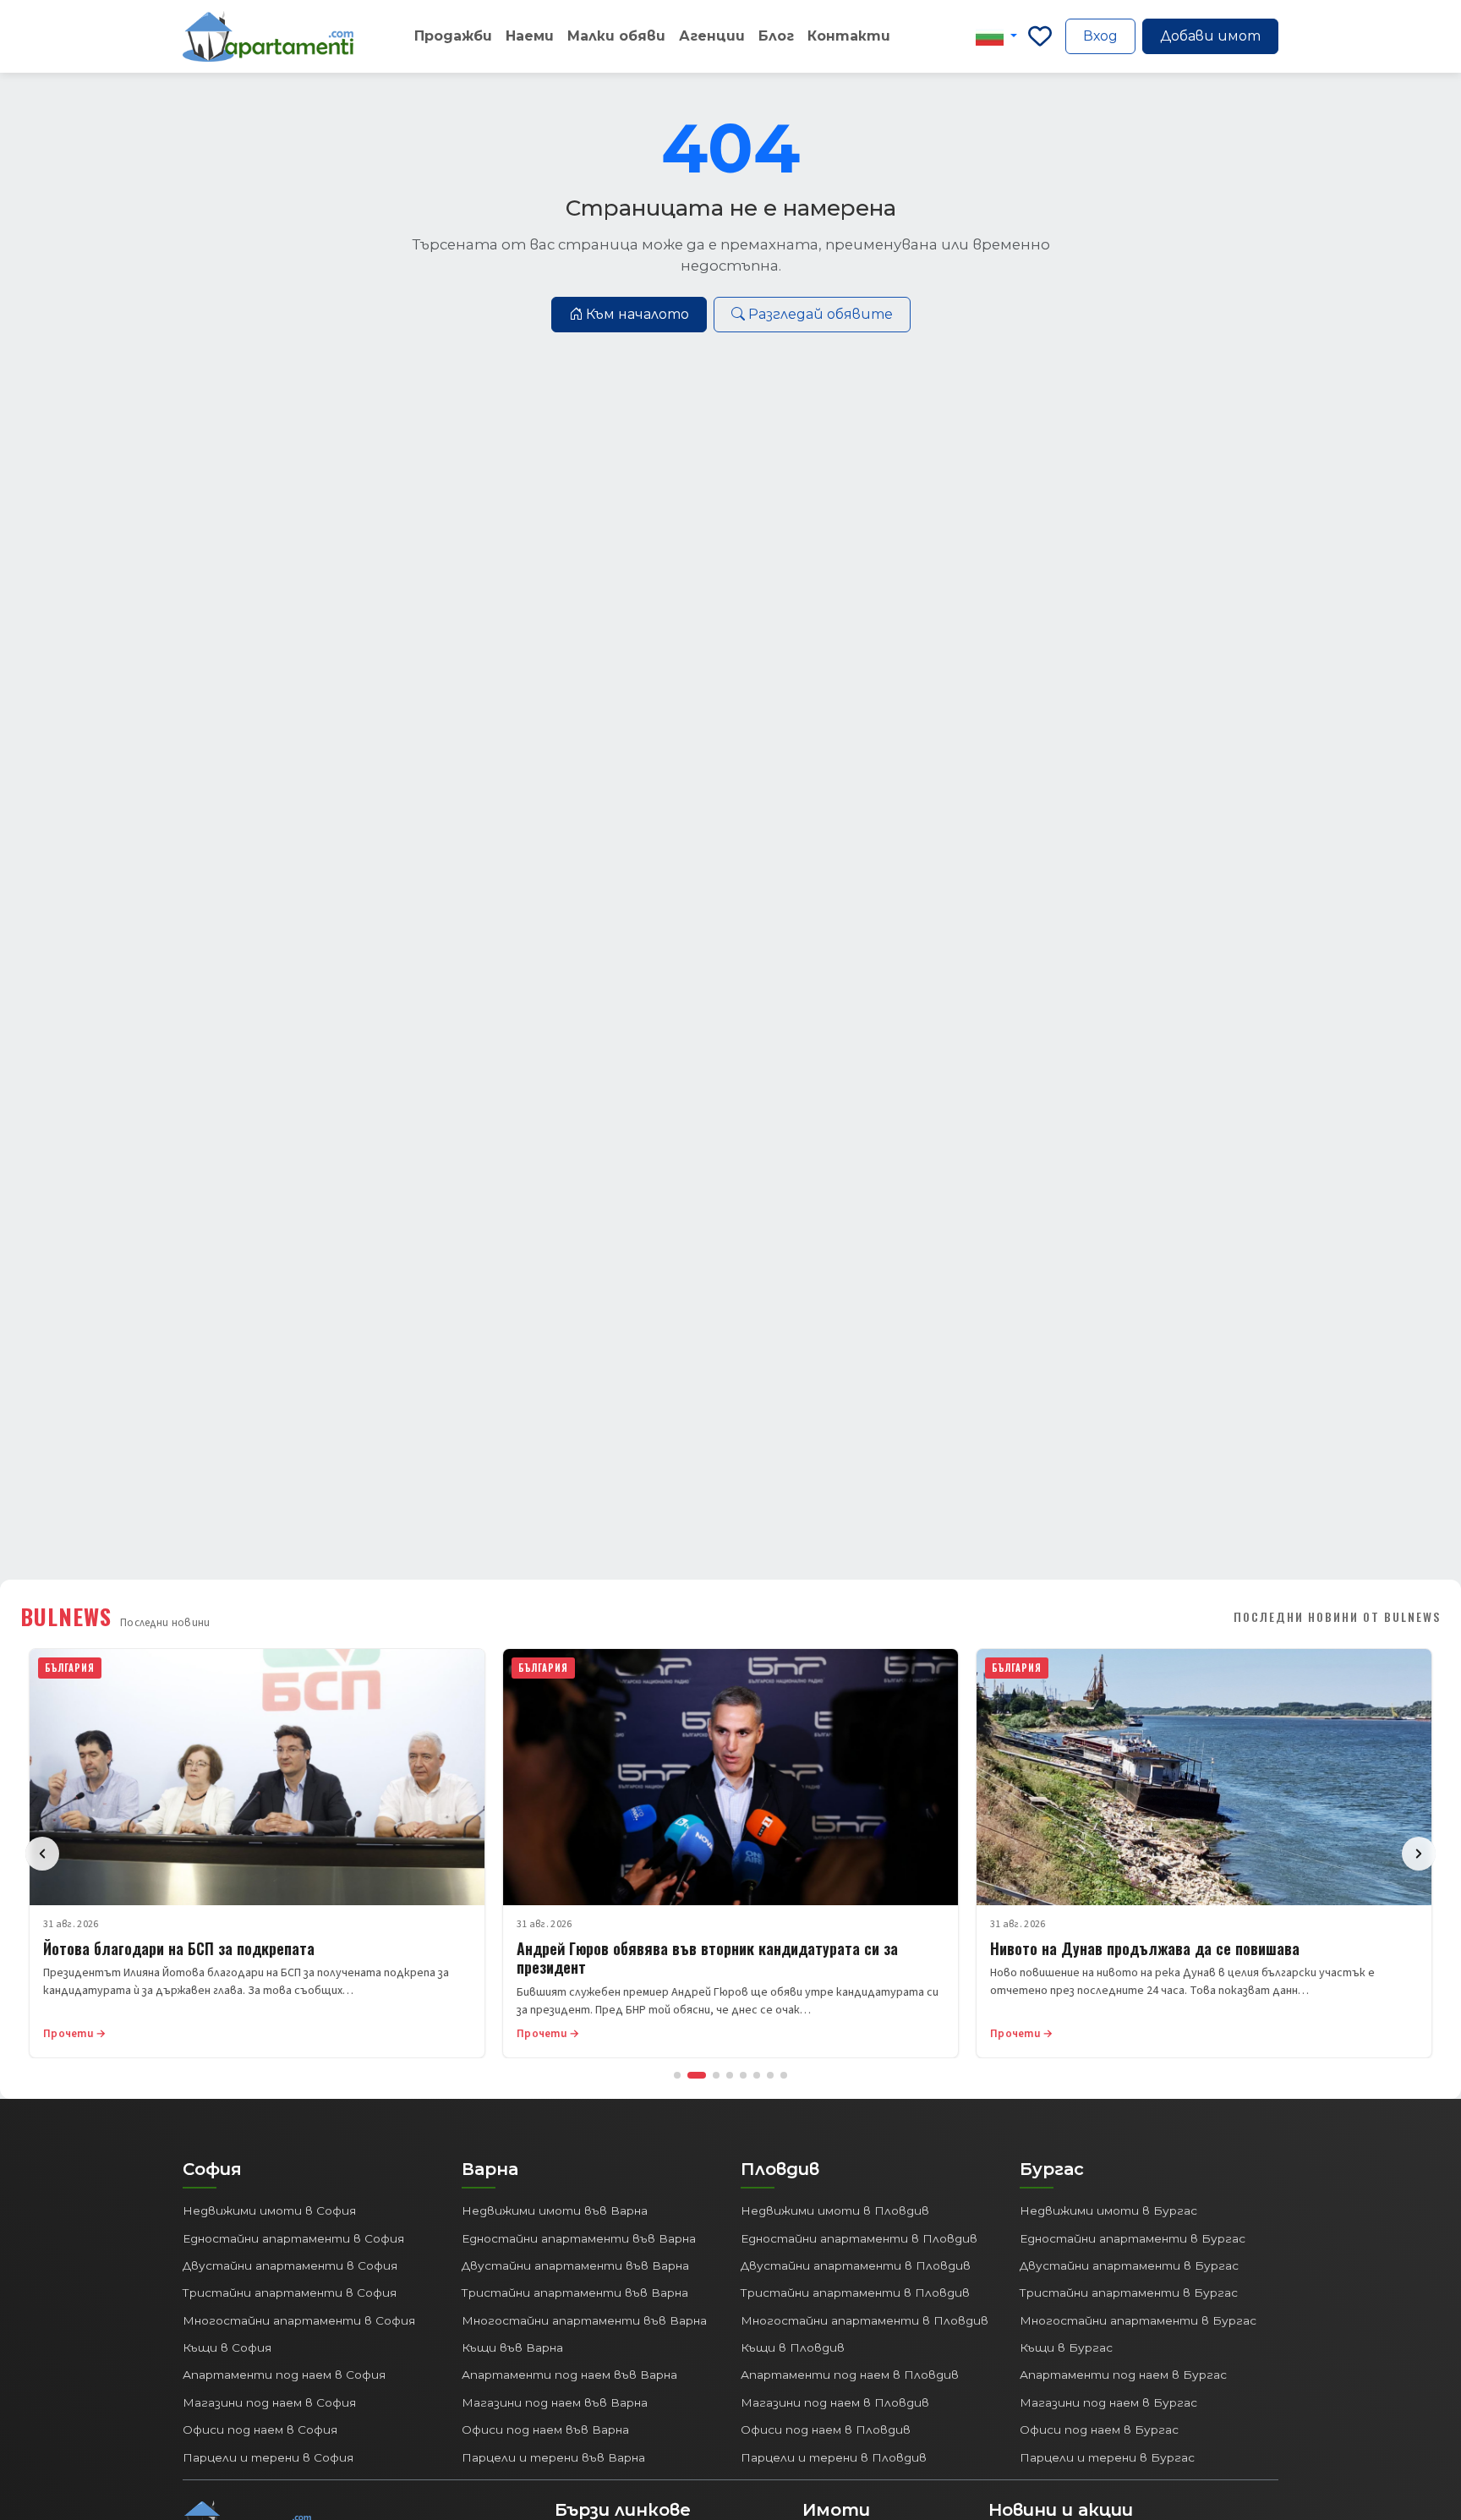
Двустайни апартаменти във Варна (575, 2265)
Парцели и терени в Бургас (1107, 2457)
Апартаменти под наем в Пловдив (850, 2375)
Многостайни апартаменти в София (299, 2320)
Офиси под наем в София (260, 2430)
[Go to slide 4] (730, 2075)
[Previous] (42, 1854)
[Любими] (1040, 36)
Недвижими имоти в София (269, 2210)
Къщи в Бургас (1066, 2347)
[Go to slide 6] (757, 2075)
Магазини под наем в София (269, 2402)
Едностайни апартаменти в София (293, 2238)
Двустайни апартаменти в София (290, 2265)
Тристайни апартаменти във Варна (575, 2293)
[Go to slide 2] (697, 2075)
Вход (1100, 36)
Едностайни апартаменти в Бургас (1133, 2238)
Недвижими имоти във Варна (555, 2210)
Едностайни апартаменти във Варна (579, 2238)
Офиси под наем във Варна (545, 2430)
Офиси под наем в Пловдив (826, 2430)
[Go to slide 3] (716, 2075)
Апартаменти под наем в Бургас (1123, 2375)
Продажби (453, 36)
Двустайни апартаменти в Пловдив (856, 2265)
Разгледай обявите (821, 314)
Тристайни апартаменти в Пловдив (855, 2293)
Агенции (712, 36)
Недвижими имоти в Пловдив (835, 2210)
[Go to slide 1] (677, 2075)
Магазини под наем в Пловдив (835, 2402)
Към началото (637, 314)
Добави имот (1210, 36)
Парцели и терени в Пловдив (834, 2457)
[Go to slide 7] (770, 2075)
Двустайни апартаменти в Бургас (1129, 2265)
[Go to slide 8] (784, 2075)
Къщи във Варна (512, 2347)
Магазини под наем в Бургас (1108, 2402)
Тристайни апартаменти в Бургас (1129, 2293)
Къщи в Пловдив (793, 2347)
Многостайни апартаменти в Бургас (1138, 2320)
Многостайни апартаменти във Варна (584, 2320)
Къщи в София (227, 2347)
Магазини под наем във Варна (555, 2402)
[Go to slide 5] (743, 2075)
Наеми (530, 36)
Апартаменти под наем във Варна (569, 2375)
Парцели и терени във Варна (553, 2457)
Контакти (849, 36)
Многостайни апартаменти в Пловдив (865, 2320)
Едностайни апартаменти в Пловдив (859, 2238)
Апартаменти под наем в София (284, 2375)
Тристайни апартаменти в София (290, 2293)
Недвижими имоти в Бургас (1108, 2210)
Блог (776, 36)
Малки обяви (616, 36)
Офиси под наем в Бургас (1099, 2430)
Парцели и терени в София (268, 2457)
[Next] (1419, 1854)
